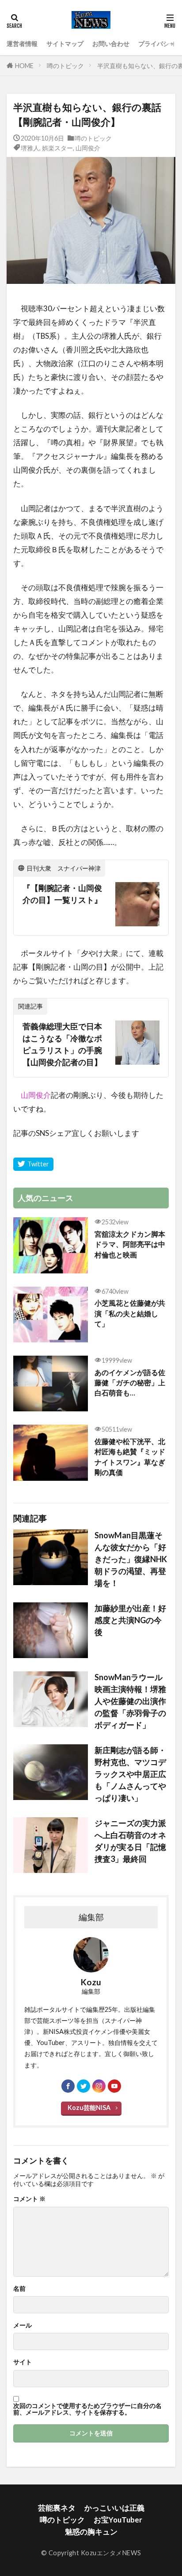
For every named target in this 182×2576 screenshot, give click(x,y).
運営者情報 (22, 44)
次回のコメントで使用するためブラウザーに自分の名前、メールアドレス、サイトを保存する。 (87, 2409)
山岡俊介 (88, 148)
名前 (19, 2289)
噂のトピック (65, 66)
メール (23, 2325)
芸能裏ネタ (57, 2508)
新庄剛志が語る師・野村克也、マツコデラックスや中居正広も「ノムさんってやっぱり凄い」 (130, 1774)
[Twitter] (33, 1164)
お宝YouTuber (118, 2520)
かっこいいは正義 (114, 2508)
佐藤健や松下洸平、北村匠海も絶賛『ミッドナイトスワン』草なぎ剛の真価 (130, 1457)
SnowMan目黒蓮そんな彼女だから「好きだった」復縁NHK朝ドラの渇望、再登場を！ (131, 1559)
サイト (23, 2362)
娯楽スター (57, 148)
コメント (29, 2199)
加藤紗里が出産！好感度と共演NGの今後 (130, 1620)
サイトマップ (65, 44)
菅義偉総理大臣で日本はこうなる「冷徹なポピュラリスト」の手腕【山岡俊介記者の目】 (62, 1044)
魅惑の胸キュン (91, 2532)
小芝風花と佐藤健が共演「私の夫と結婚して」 (130, 1313)
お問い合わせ (111, 44)
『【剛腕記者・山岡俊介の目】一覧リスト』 (62, 894)
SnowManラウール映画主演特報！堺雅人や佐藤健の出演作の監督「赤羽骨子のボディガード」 (130, 1701)
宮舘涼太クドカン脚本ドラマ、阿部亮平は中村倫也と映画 (130, 1244)
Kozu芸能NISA (89, 2108)
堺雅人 (30, 148)
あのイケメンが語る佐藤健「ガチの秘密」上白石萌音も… (130, 1383)
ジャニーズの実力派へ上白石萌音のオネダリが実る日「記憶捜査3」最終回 (130, 1841)
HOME (24, 66)
